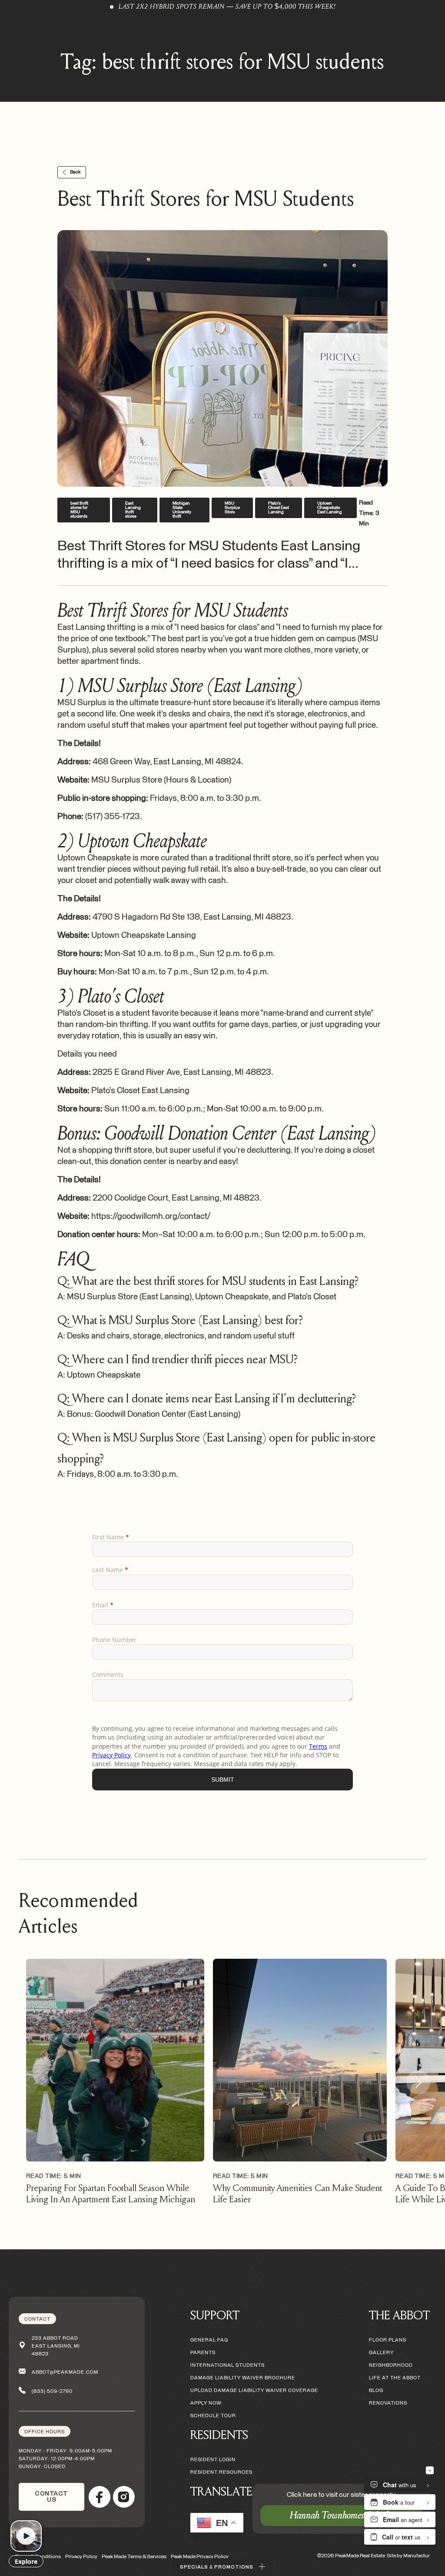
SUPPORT (215, 2315)
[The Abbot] (222, 32)
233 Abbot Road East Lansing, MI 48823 (56, 2346)
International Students (227, 2365)
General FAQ (209, 2340)
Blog (376, 2390)
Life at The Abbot (395, 2378)
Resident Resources (221, 2472)
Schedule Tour (213, 2416)
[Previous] (27, 2083)
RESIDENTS (219, 2435)
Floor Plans (388, 2340)
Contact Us (51, 2497)
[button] (222, 2567)
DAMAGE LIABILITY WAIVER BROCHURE (243, 2378)
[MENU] (422, 32)
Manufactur (417, 2556)
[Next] (418, 2083)
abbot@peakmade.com (65, 2372)
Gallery (381, 2353)
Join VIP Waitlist (134, 32)
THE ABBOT (399, 2315)
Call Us (80, 32)
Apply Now (35, 32)
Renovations (388, 2403)
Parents (203, 2353)
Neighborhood (391, 2365)
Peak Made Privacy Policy (200, 2557)
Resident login (213, 2460)
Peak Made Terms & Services (134, 2557)
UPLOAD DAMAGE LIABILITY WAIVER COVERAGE (254, 2390)
